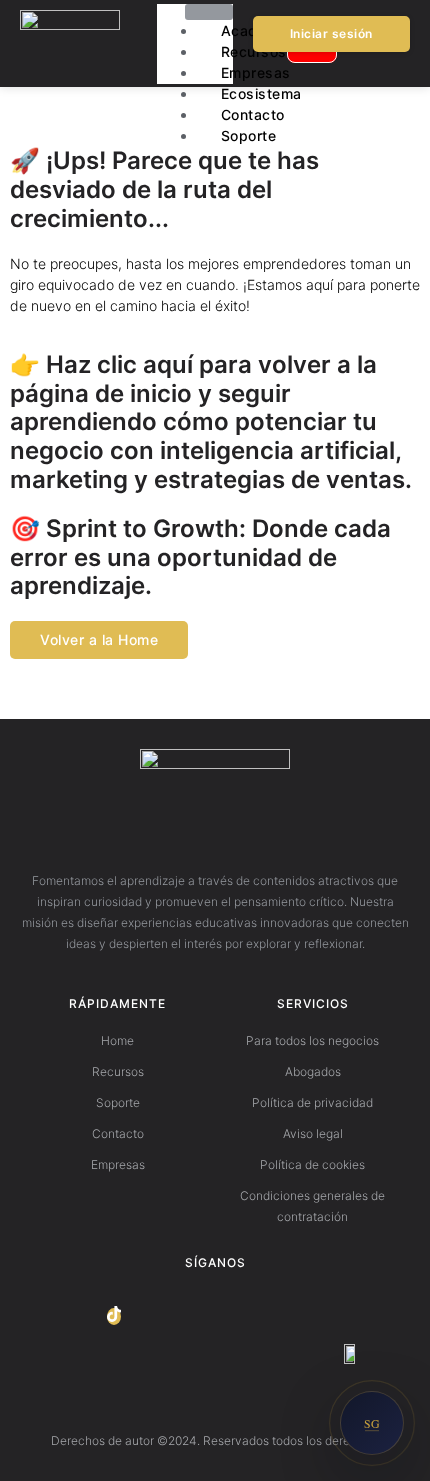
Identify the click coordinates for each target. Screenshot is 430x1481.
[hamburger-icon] (209, 12)
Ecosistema (261, 93)
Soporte (249, 135)
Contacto (253, 114)
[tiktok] (114, 1316)
